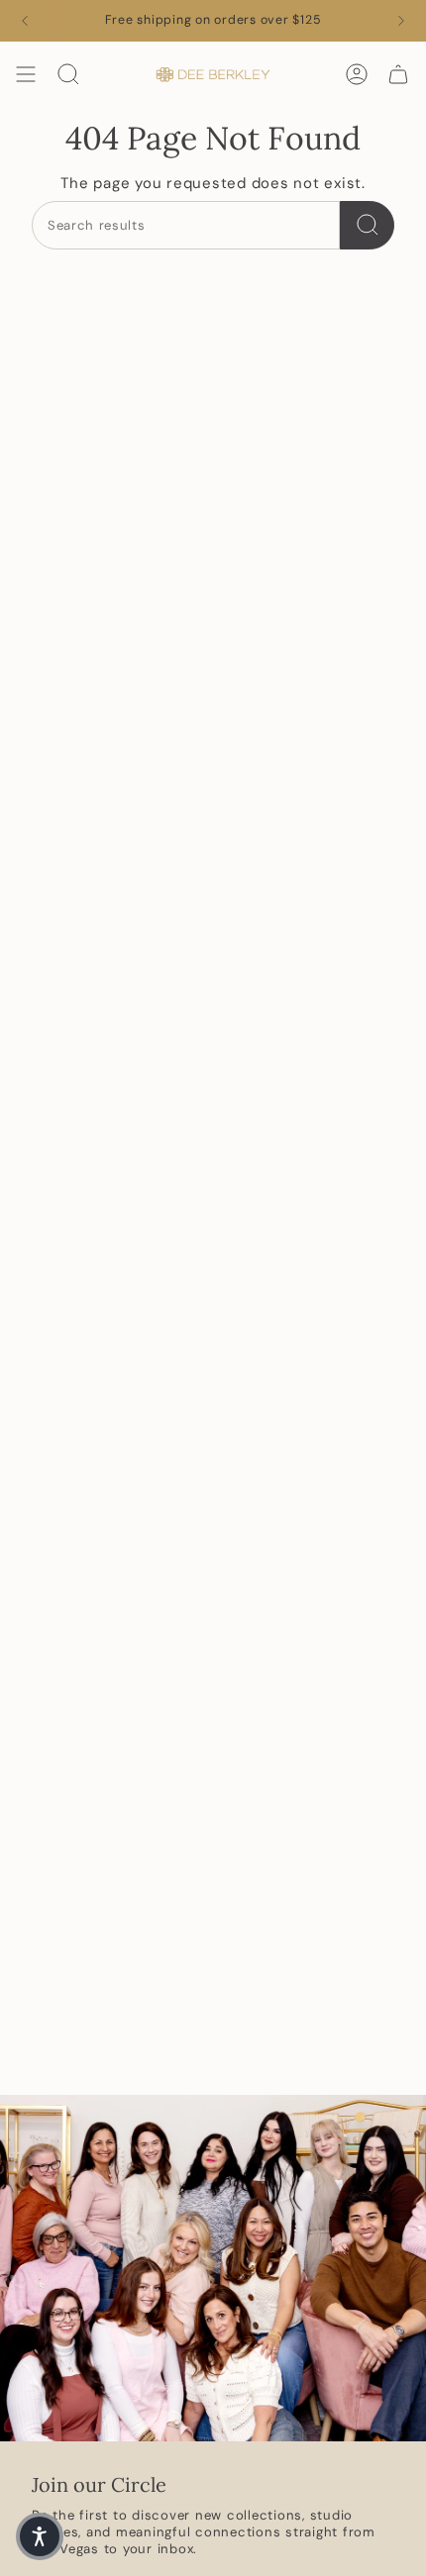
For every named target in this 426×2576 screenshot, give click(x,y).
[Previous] (25, 21)
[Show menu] (26, 74)
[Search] (367, 225)
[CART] (398, 74)
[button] (40, 2536)
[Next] (401, 21)
